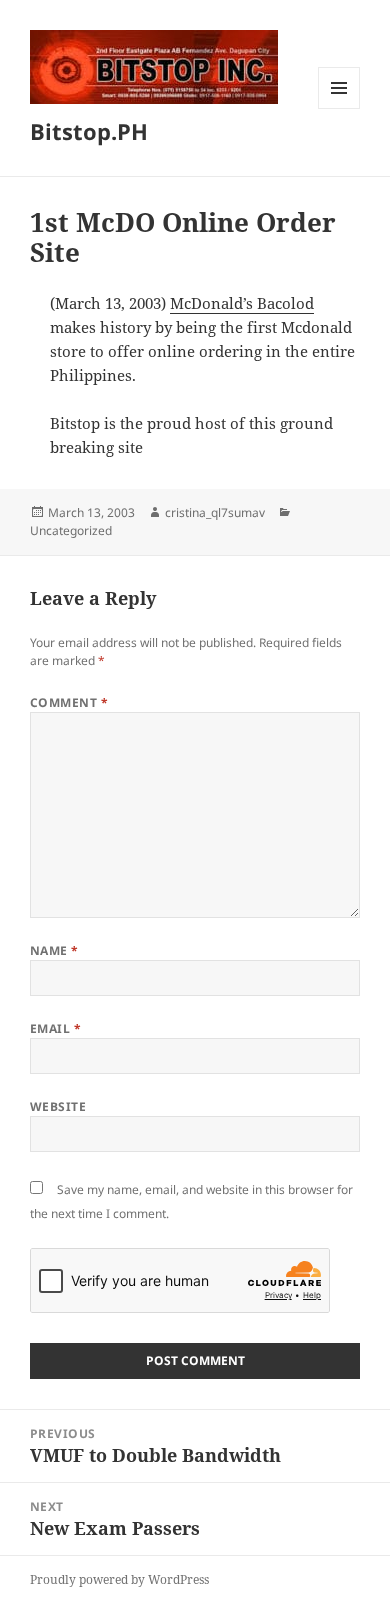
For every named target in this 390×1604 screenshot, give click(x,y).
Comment (69, 702)
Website (58, 1106)
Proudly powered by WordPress (119, 1579)
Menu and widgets (339, 108)
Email (55, 1028)
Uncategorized (71, 530)
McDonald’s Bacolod (242, 303)
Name (54, 950)
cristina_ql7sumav (215, 512)
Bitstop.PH (89, 131)
